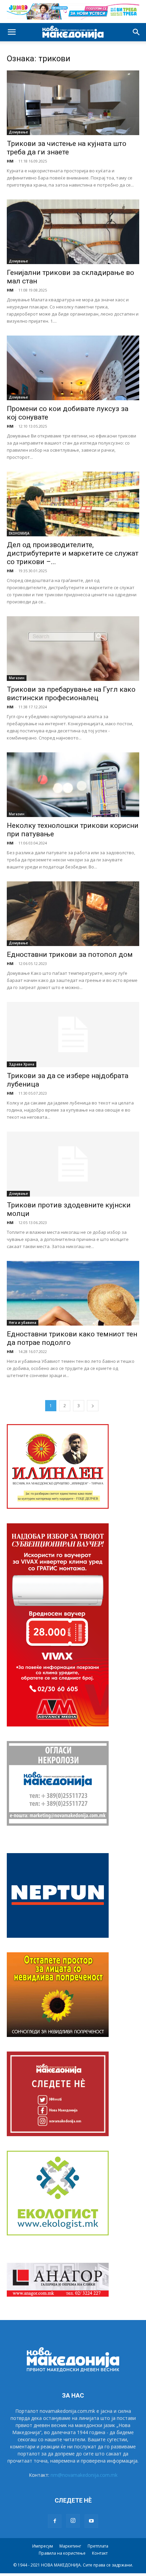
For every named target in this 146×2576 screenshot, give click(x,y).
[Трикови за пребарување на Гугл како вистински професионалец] (73, 649)
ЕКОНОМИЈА (19, 533)
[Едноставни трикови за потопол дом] (73, 914)
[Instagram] (73, 2521)
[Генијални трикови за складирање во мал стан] (73, 232)
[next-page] (93, 1406)
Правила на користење (62, 2553)
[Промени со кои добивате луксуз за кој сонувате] (73, 368)
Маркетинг (70, 2546)
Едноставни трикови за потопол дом (70, 954)
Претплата (98, 2546)
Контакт (100, 2553)
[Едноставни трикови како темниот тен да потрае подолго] (73, 1293)
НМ (10, 161)
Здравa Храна (22, 1064)
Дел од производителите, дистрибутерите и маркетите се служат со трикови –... (73, 553)
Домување (18, 132)
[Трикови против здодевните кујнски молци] (73, 1164)
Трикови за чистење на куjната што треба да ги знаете (67, 148)
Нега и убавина (23, 1323)
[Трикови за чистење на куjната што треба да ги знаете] (73, 103)
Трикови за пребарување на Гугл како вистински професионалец (71, 694)
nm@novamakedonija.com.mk (84, 2475)
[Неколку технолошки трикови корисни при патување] (73, 785)
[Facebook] (55, 2521)
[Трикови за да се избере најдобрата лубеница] (73, 1035)
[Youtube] (91, 2521)
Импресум (43, 2546)
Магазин (17, 678)
